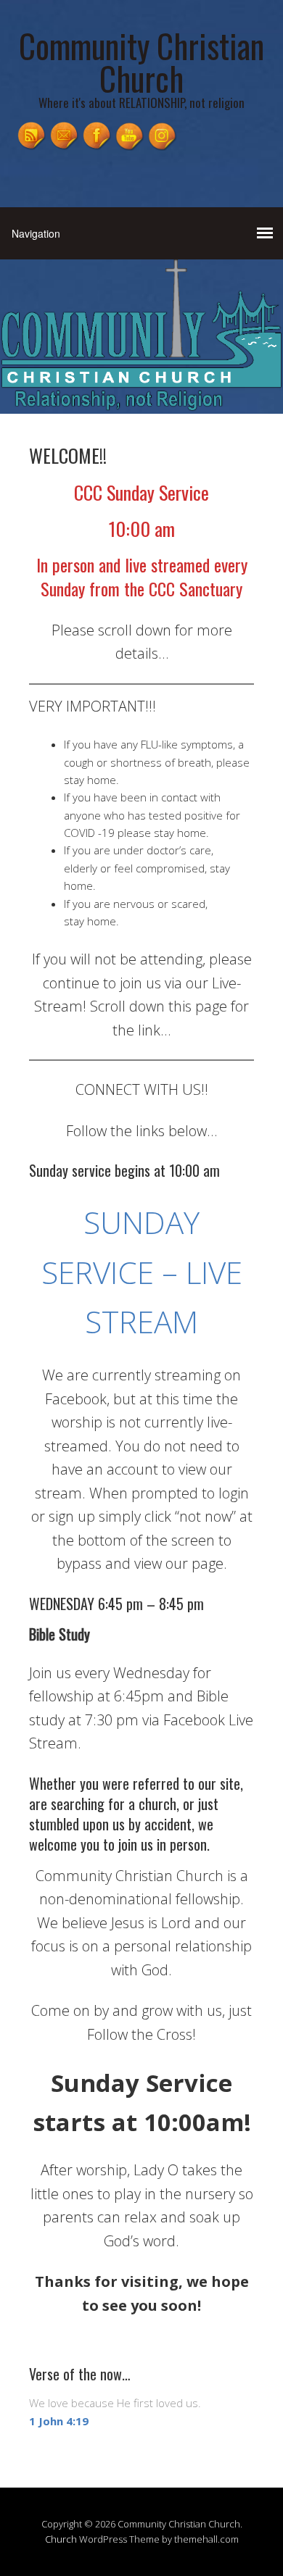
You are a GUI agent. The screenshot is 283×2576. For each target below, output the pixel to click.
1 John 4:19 (59, 2421)
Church (61, 2539)
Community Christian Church (141, 62)
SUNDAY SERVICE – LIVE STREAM (142, 1272)
